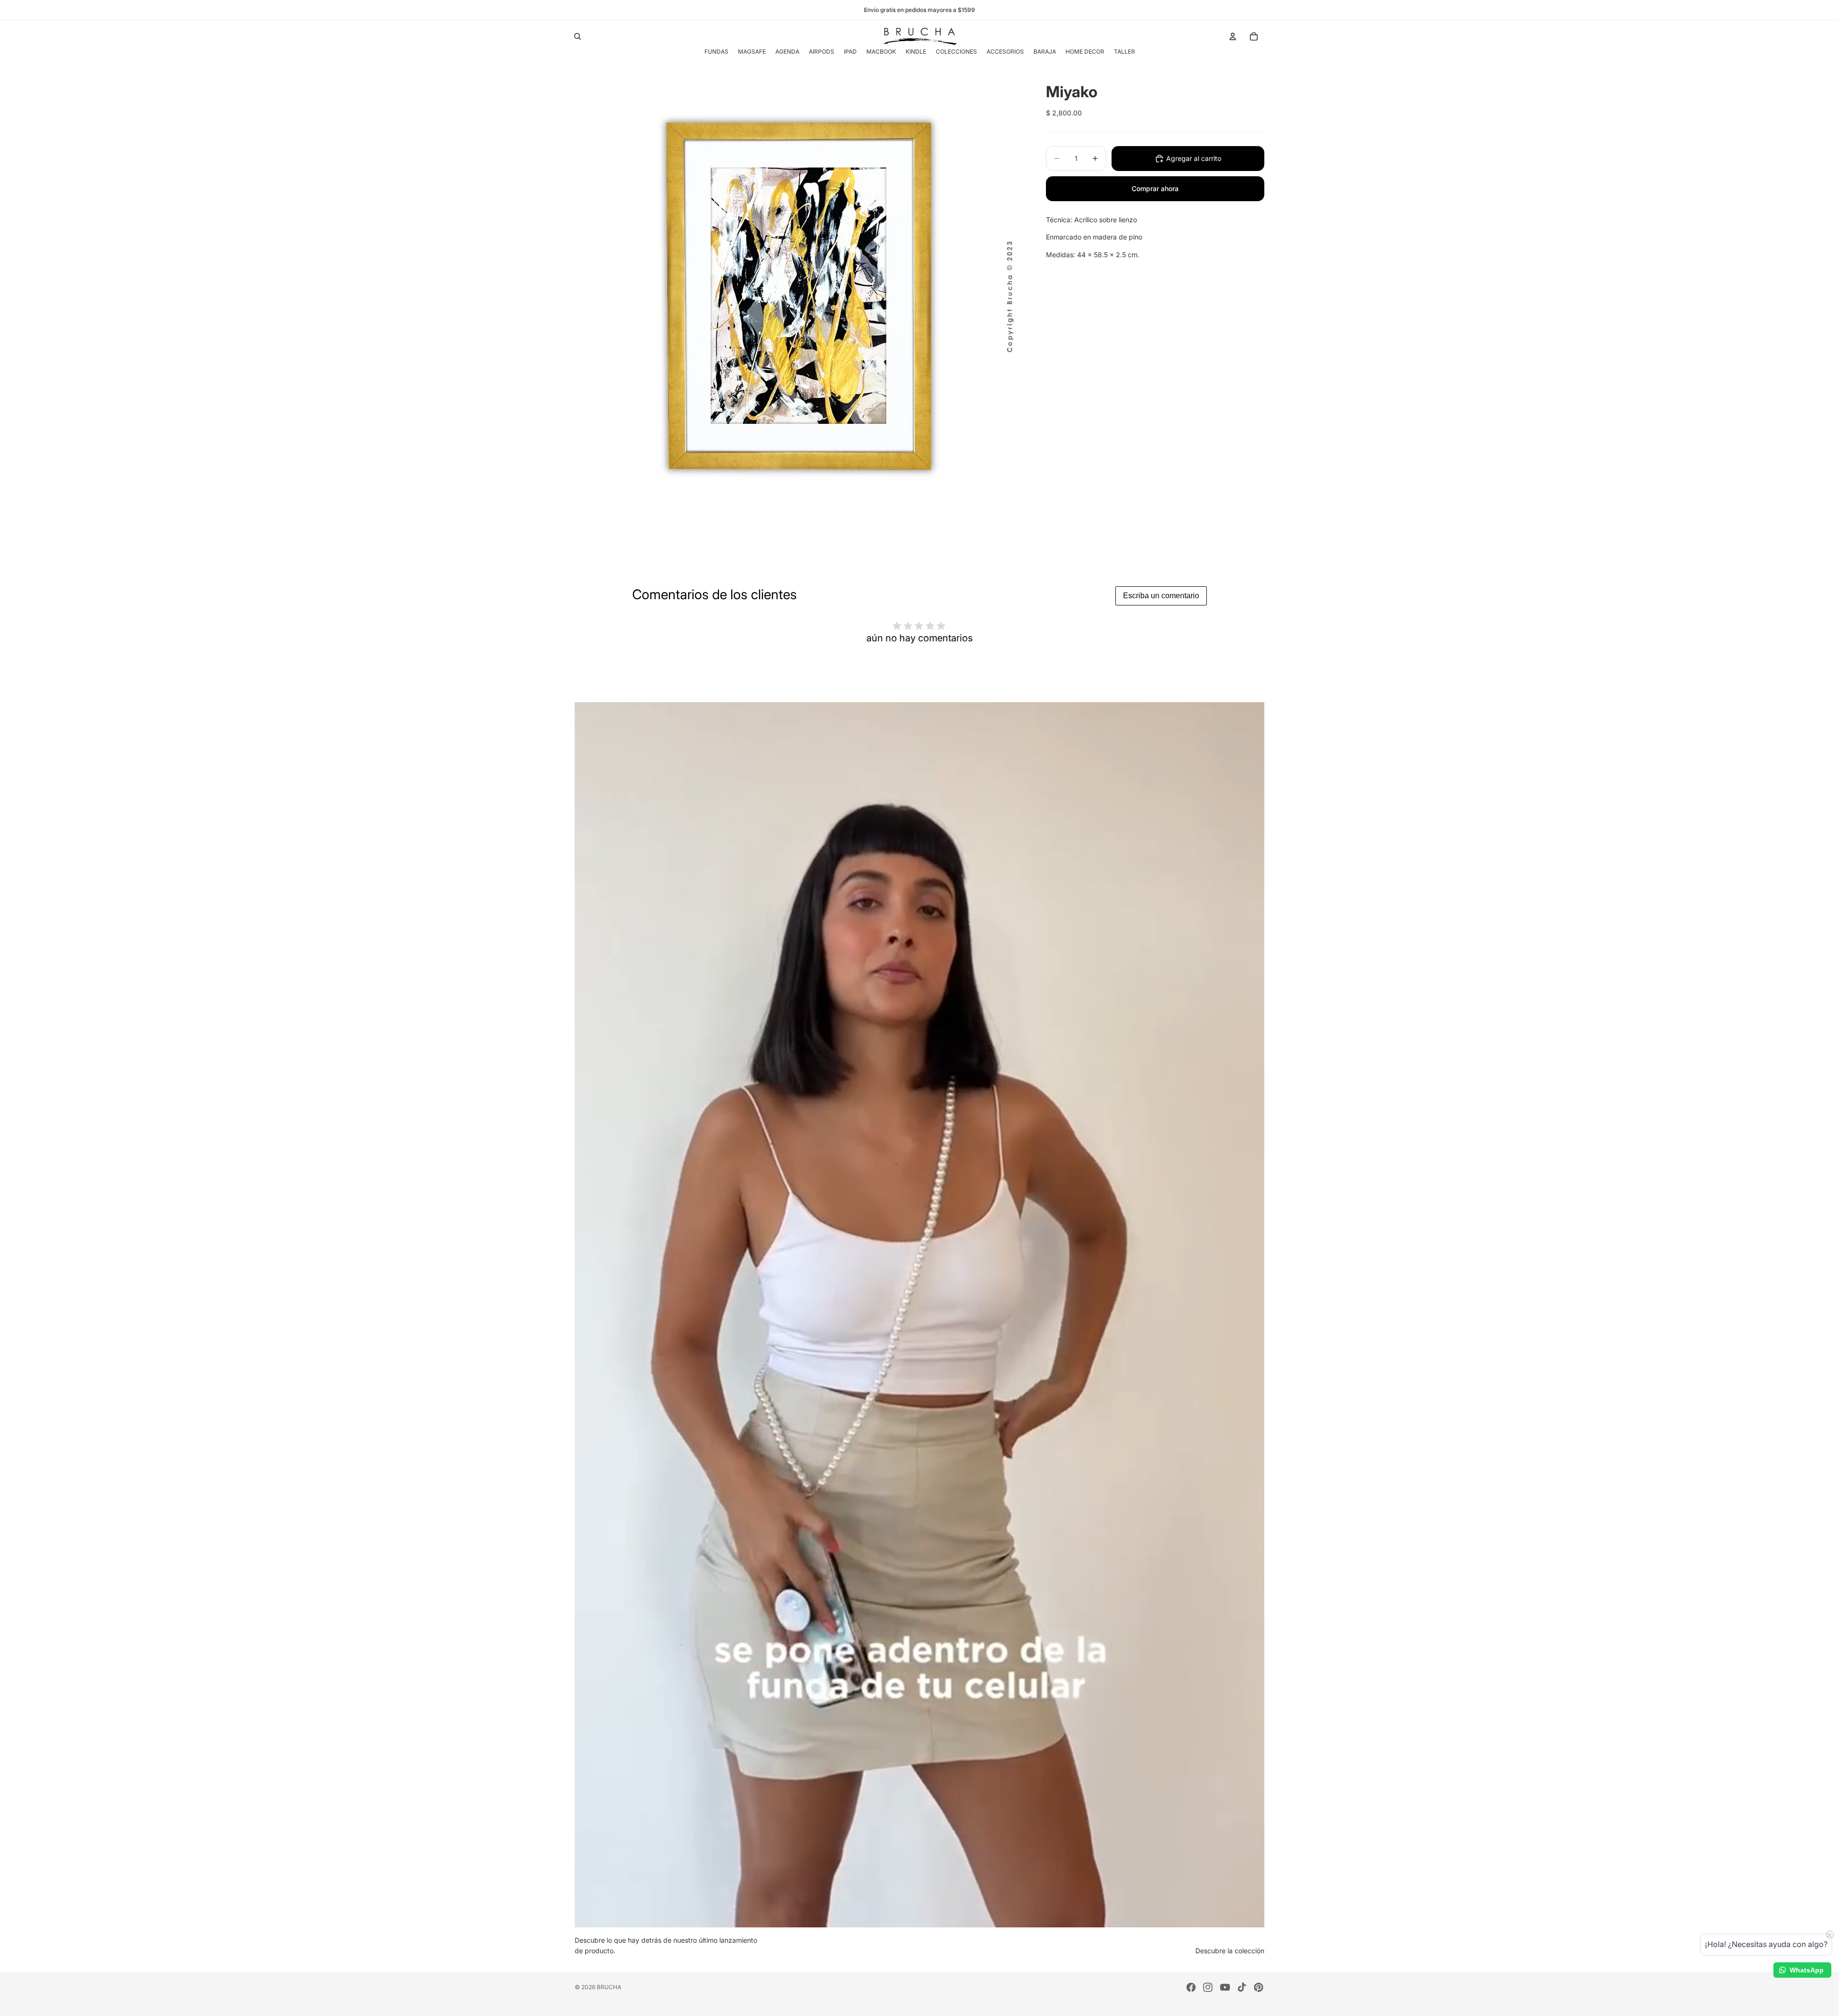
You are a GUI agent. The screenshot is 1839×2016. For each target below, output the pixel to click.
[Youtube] (1225, 1987)
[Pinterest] (1259, 1987)
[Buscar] (578, 36)
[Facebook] (1191, 1987)
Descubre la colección (1230, 1951)
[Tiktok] (1242, 1987)
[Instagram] (1208, 1987)
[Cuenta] (1233, 36)
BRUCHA (609, 1987)
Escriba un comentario (1161, 596)
